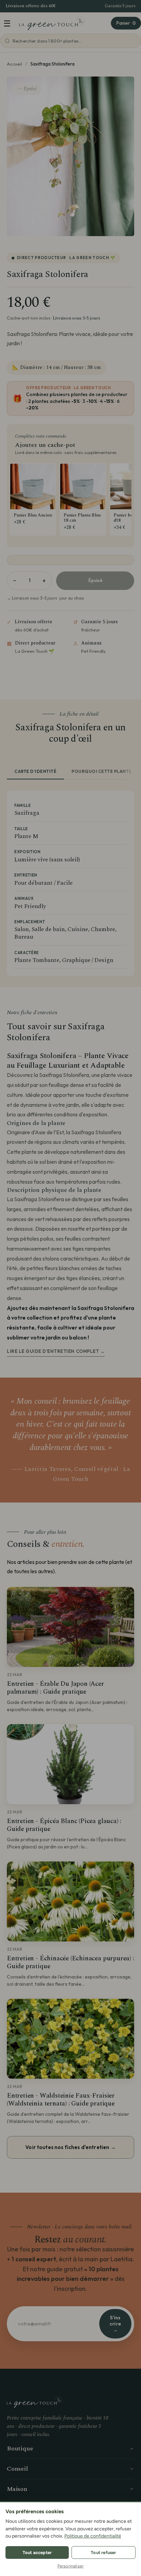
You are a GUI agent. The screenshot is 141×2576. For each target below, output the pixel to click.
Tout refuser (103, 2552)
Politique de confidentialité (93, 2536)
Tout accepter (37, 2552)
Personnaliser (71, 2566)
